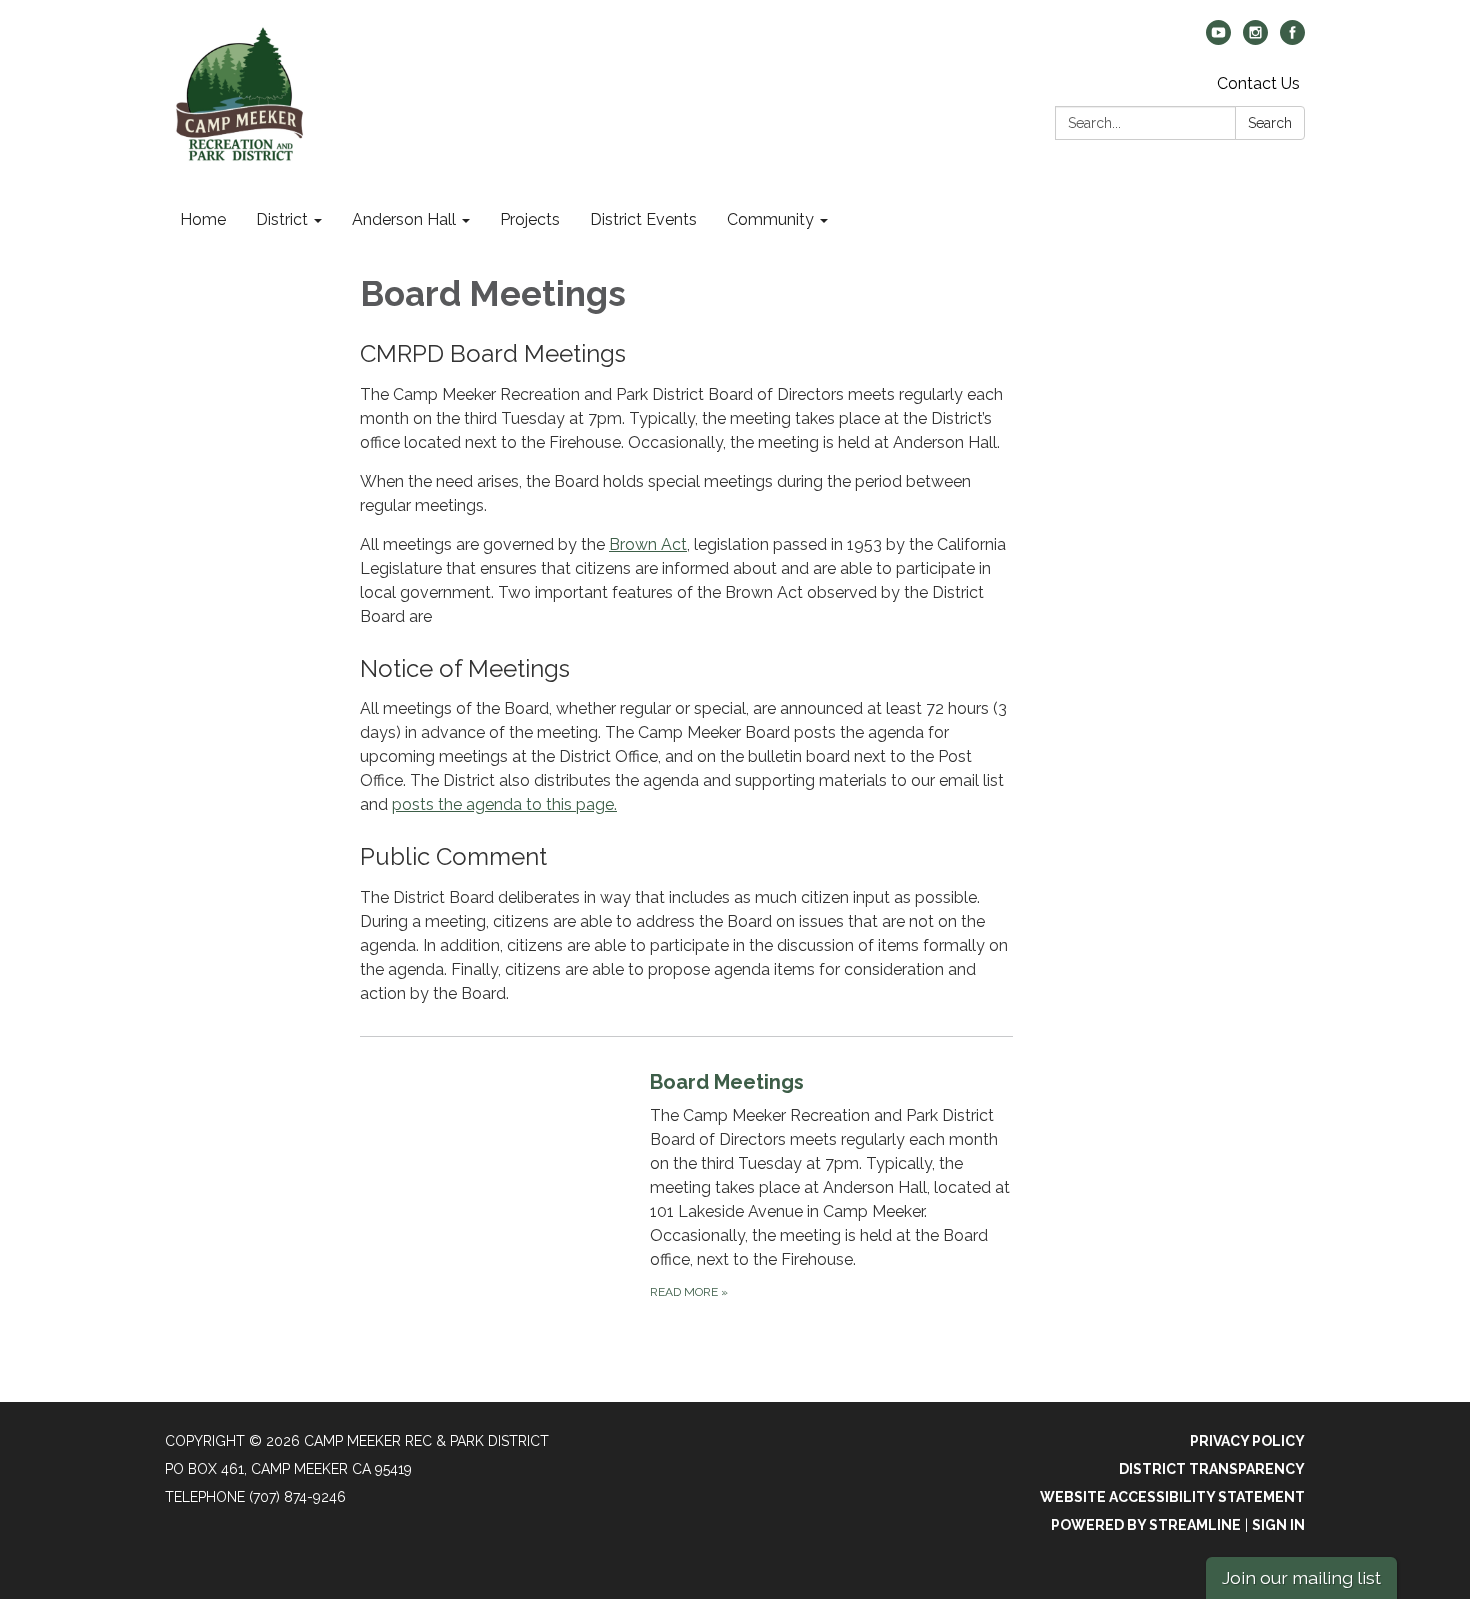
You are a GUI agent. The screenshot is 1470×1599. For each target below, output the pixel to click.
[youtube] (1218, 39)
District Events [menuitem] (643, 219)
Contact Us (1258, 83)
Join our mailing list (1301, 1577)
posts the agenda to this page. (504, 804)
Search (1270, 123)
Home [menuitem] (203, 219)
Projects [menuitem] (530, 219)
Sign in (1278, 1525)
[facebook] (1292, 39)
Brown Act (648, 544)
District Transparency (1212, 1469)
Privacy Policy (1247, 1441)
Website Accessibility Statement (1172, 1497)
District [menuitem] (282, 219)
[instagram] (1255, 39)
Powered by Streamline (1146, 1525)
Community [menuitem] (770, 219)
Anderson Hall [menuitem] (404, 219)
